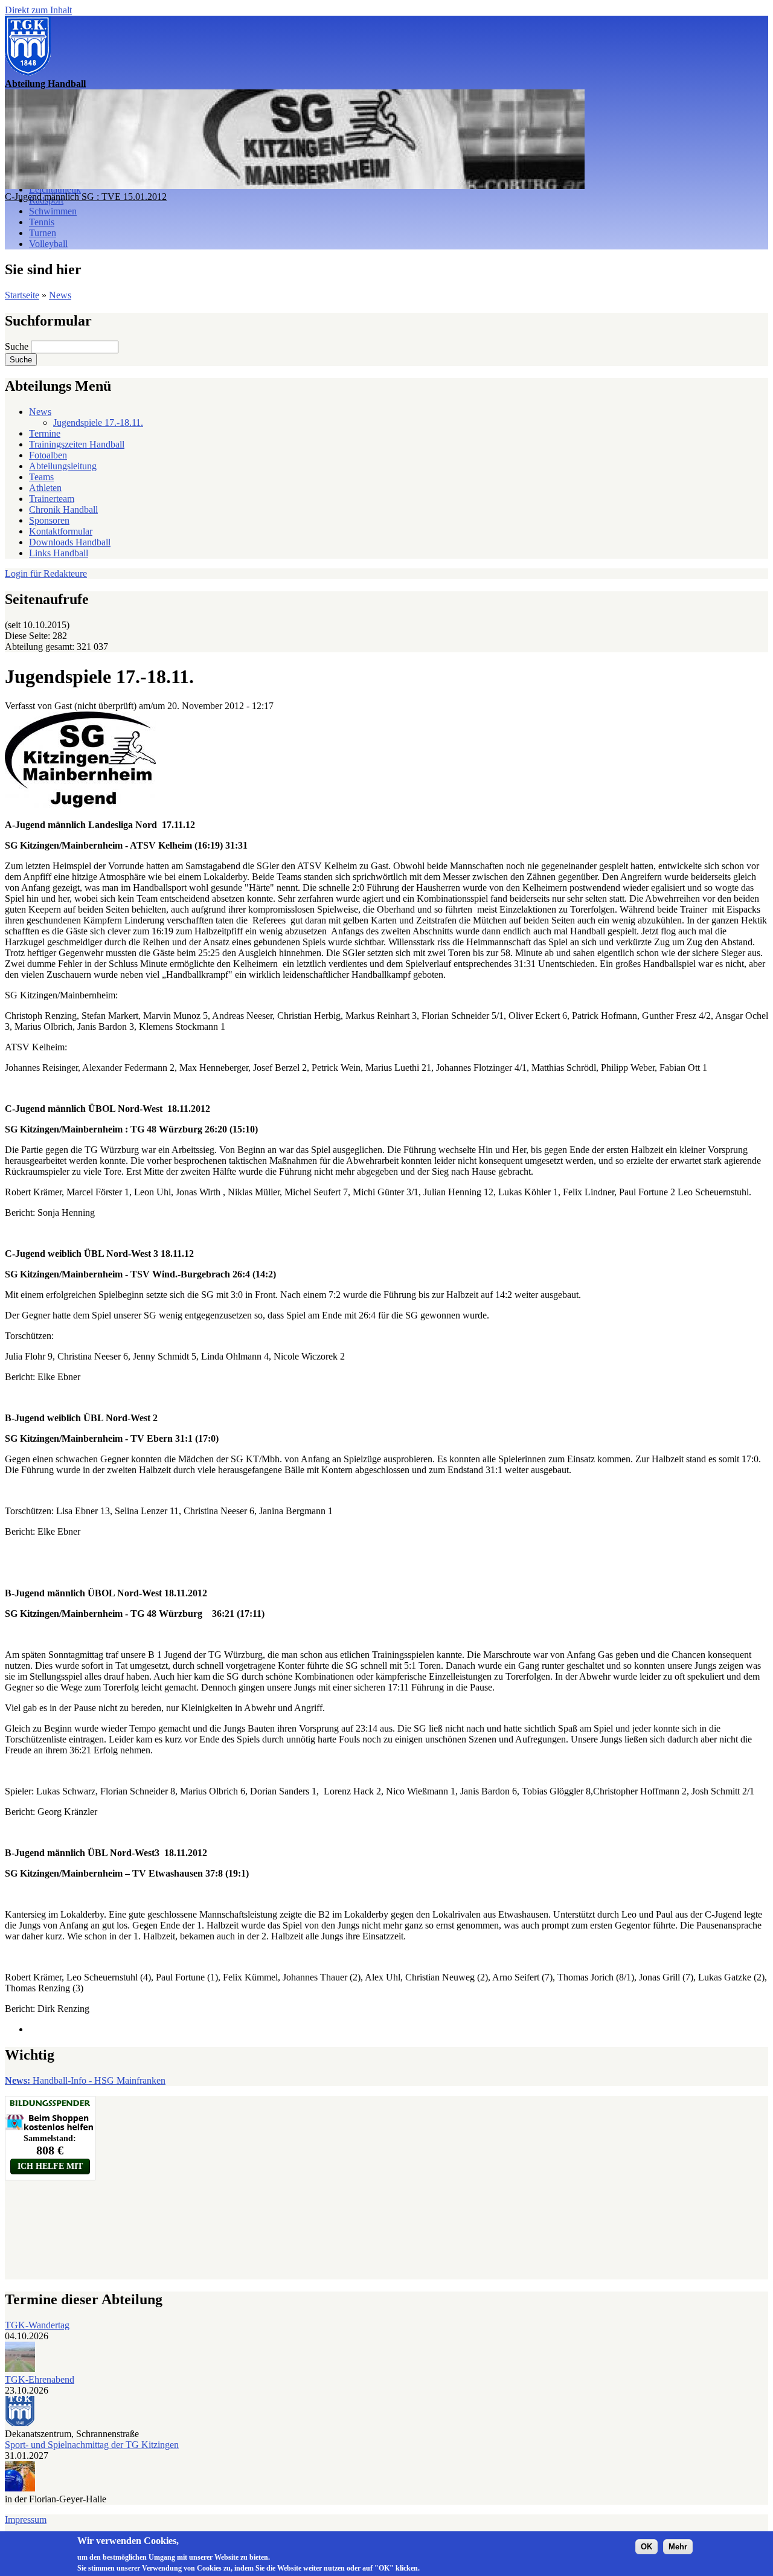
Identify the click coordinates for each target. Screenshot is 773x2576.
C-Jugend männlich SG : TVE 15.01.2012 (86, 197)
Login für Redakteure (46, 573)
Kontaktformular (61, 531)
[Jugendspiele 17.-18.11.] (80, 804)
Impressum (26, 2520)
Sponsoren (49, 520)
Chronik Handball (63, 509)
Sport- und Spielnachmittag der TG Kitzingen (92, 2445)
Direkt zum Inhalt (38, 10)
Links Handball (59, 553)
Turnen (43, 233)
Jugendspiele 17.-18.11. (98, 422)
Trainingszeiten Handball (77, 444)
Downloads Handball (70, 542)
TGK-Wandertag (37, 2325)
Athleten (45, 488)
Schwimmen (53, 211)
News (60, 295)
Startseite (22, 295)
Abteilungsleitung (63, 466)
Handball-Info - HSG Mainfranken (85, 2080)
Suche (18, 346)
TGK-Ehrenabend (40, 2379)
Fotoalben (48, 455)
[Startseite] (28, 73)
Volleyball (48, 244)
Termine (45, 433)
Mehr (678, 2547)
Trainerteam (52, 499)
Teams (41, 477)
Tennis (42, 222)
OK (646, 2547)
